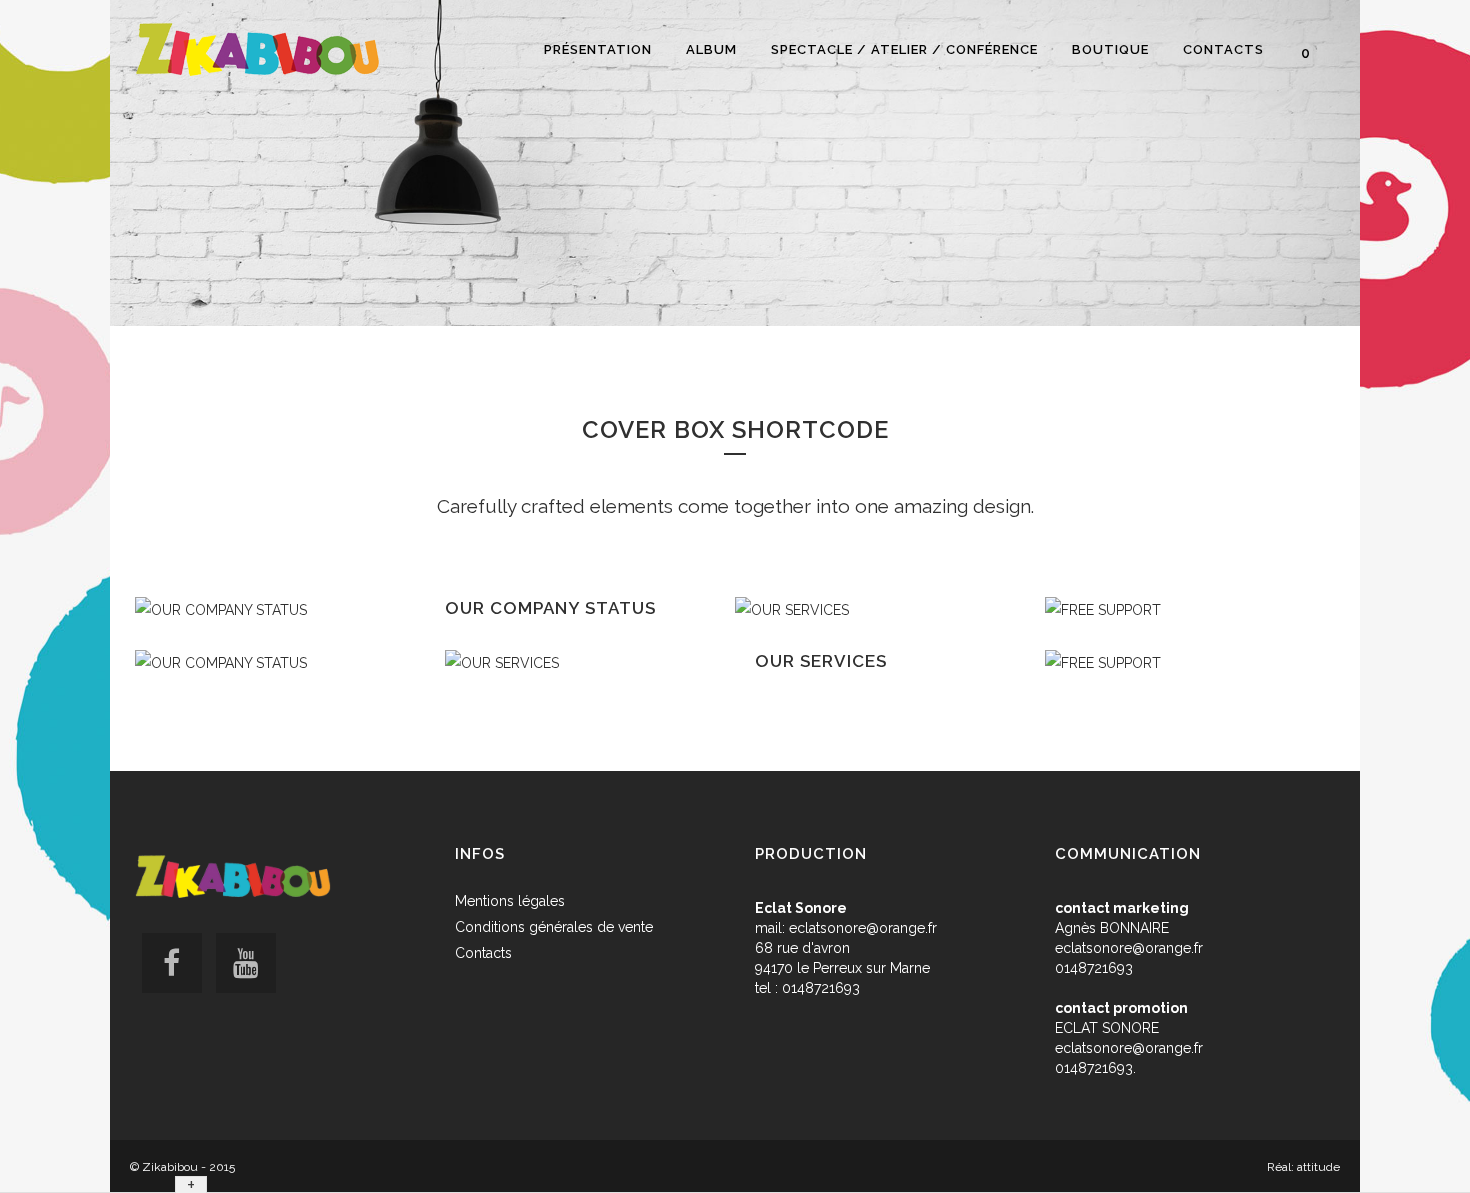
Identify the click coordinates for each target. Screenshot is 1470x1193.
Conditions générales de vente (554, 927)
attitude (1318, 1167)
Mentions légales (510, 901)
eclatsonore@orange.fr (863, 928)
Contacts (483, 953)
